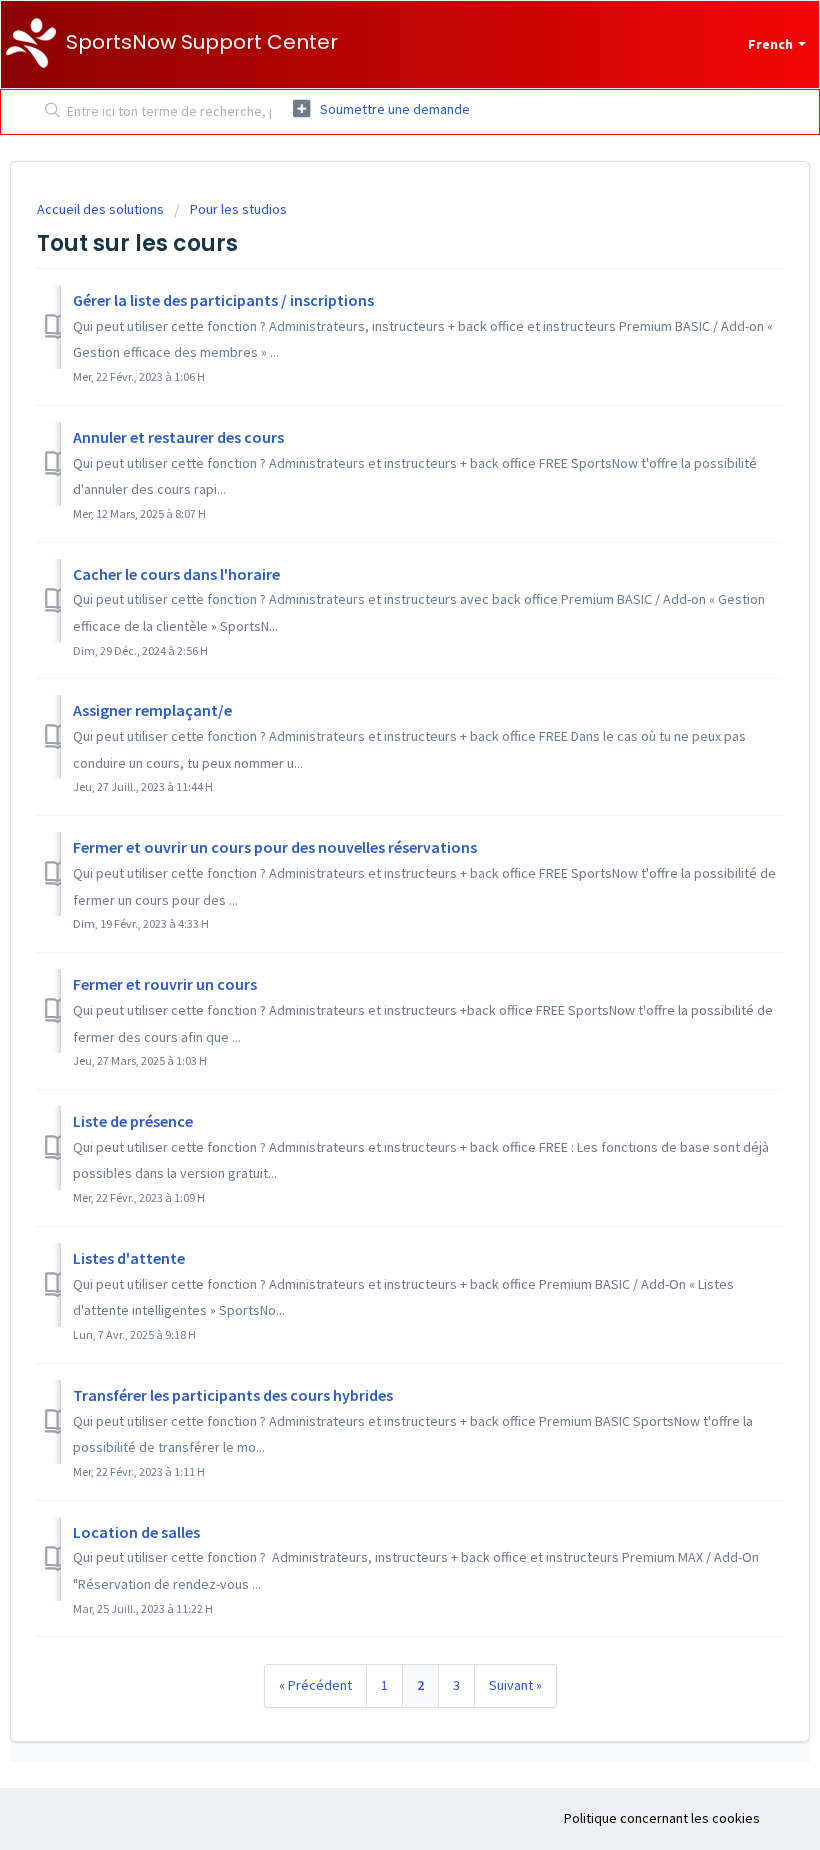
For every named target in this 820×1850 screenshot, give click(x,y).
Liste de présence (133, 1121)
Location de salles (136, 1532)
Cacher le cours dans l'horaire (176, 574)
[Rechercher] (48, 112)
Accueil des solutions (102, 209)
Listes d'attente (129, 1258)
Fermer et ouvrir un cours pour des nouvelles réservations (275, 847)
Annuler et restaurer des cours (178, 437)
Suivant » (515, 1685)
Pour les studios (238, 209)
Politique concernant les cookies (662, 1818)
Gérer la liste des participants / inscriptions (223, 300)
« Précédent (315, 1685)
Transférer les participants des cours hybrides (233, 1395)
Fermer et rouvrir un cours (165, 984)
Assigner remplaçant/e (152, 710)
